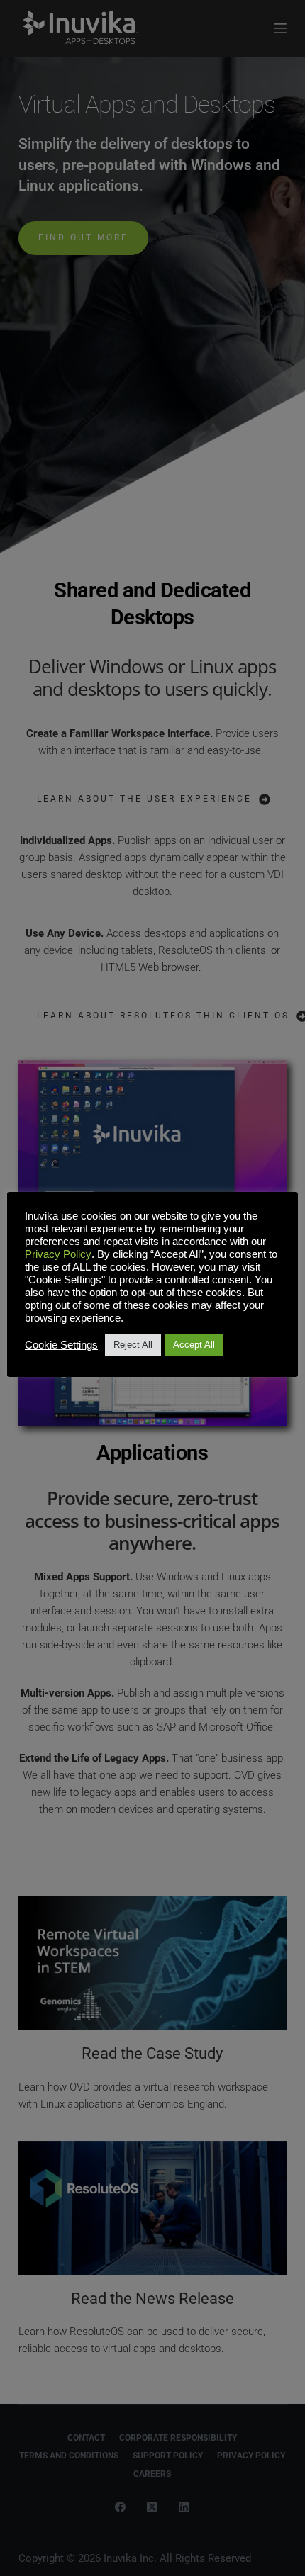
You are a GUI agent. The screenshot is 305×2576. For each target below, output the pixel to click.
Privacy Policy (58, 1254)
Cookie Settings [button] (61, 1345)
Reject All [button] (133, 1345)
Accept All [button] (194, 1345)
